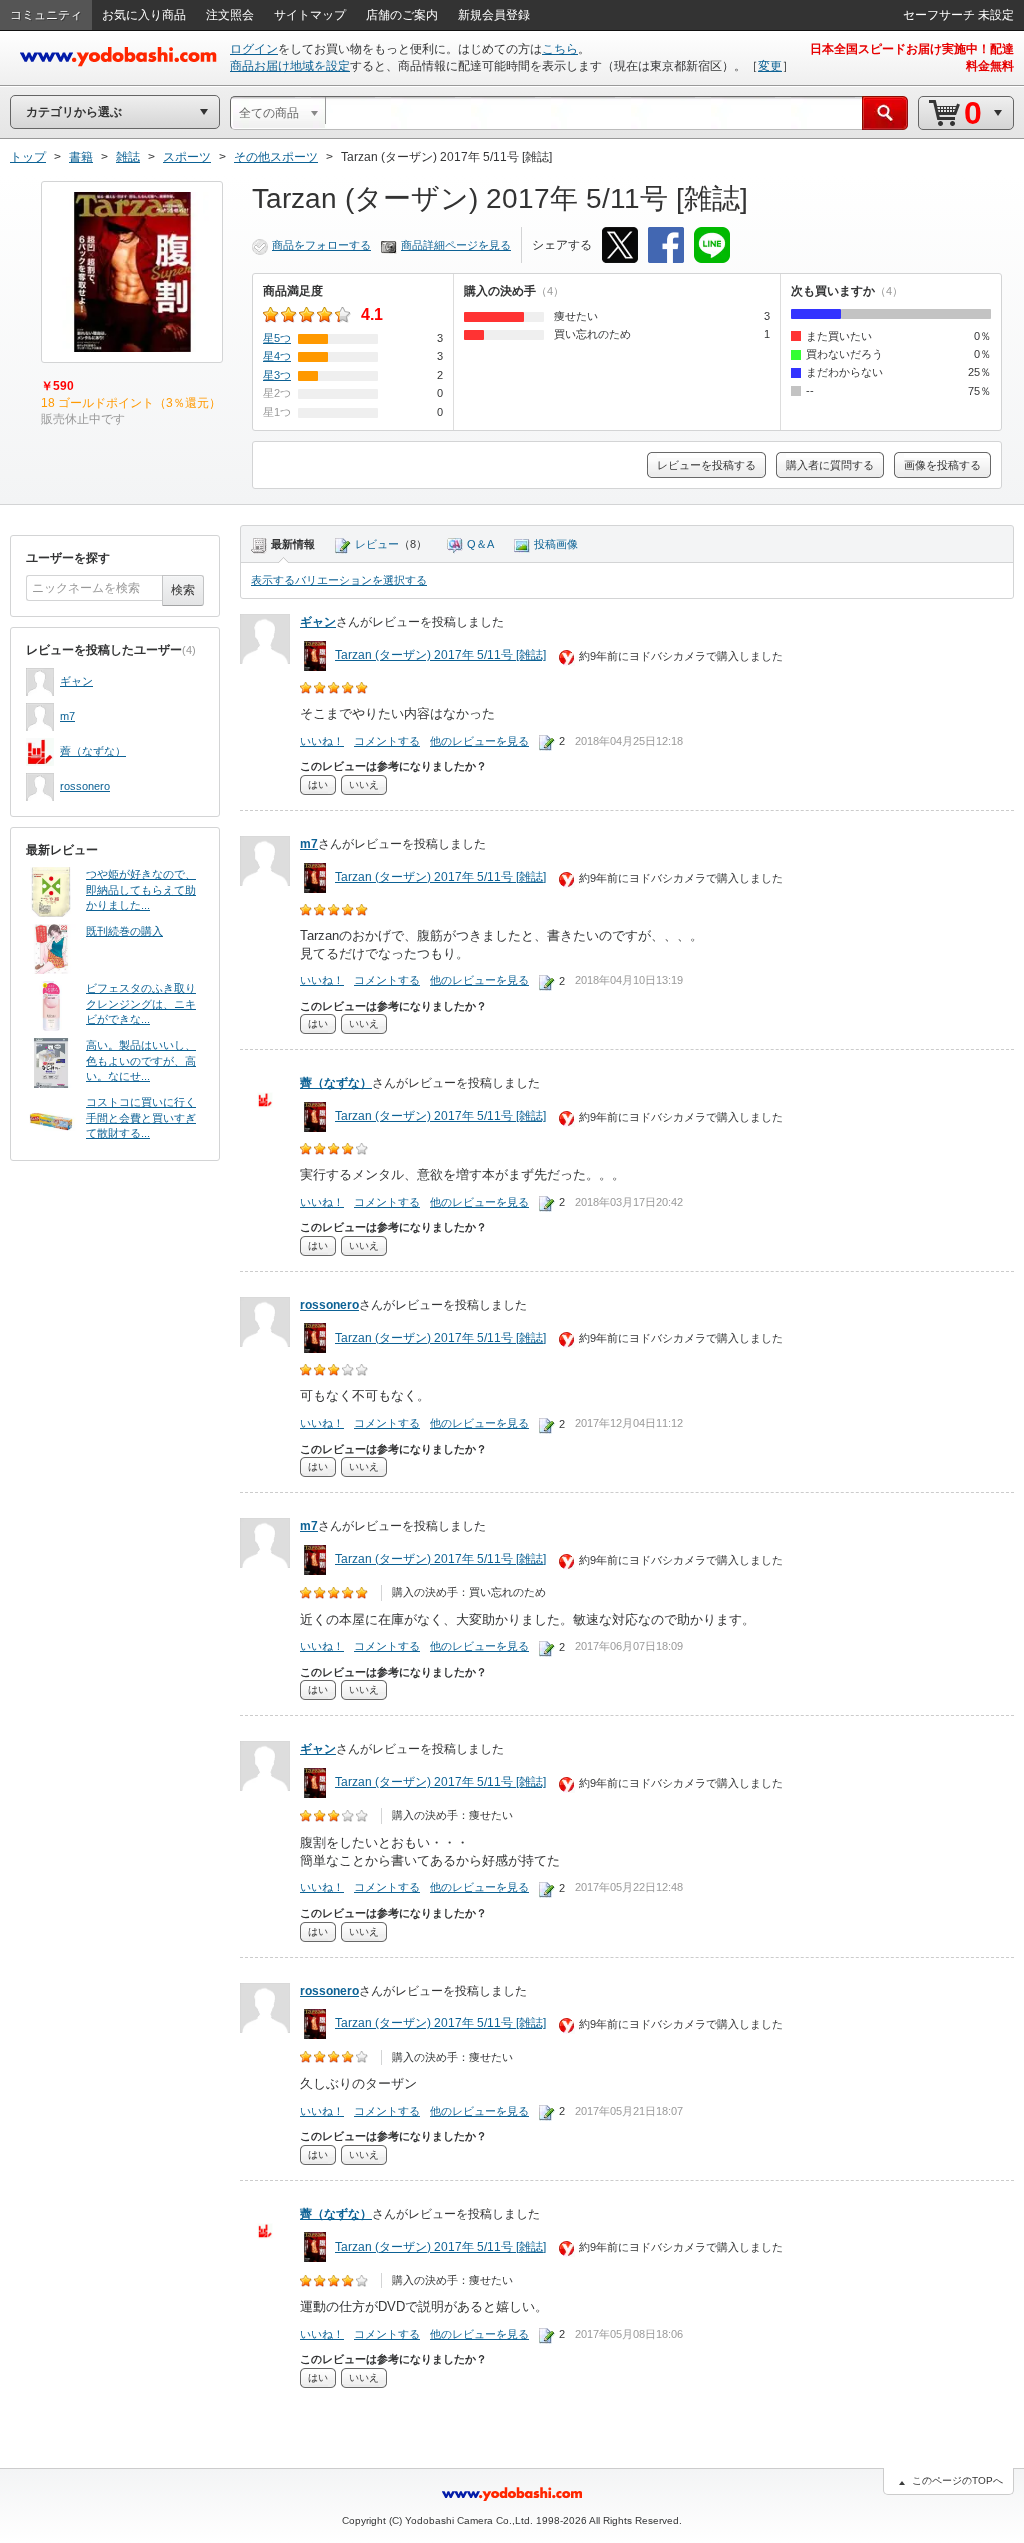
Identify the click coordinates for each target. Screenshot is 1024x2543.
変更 (770, 66)
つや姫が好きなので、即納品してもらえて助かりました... (141, 889)
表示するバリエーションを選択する (339, 580)
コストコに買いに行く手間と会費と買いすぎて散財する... (141, 1117)
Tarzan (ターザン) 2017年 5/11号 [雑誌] (440, 655)
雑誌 (128, 157)
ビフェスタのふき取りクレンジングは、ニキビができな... (141, 1003)
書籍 (81, 157)
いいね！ (322, 741)
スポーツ (187, 157)
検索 (183, 590)
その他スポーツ (276, 157)
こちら (560, 49)
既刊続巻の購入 (124, 931)
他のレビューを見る (479, 741)
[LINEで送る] (712, 245)
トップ (28, 157)
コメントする (387, 741)
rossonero (85, 786)
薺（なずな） (93, 751)
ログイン (254, 49)
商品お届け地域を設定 (290, 66)
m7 (67, 716)
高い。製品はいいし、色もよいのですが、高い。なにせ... (141, 1060)
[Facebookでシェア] (666, 245)
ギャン (76, 681)
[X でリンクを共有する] (620, 245)
